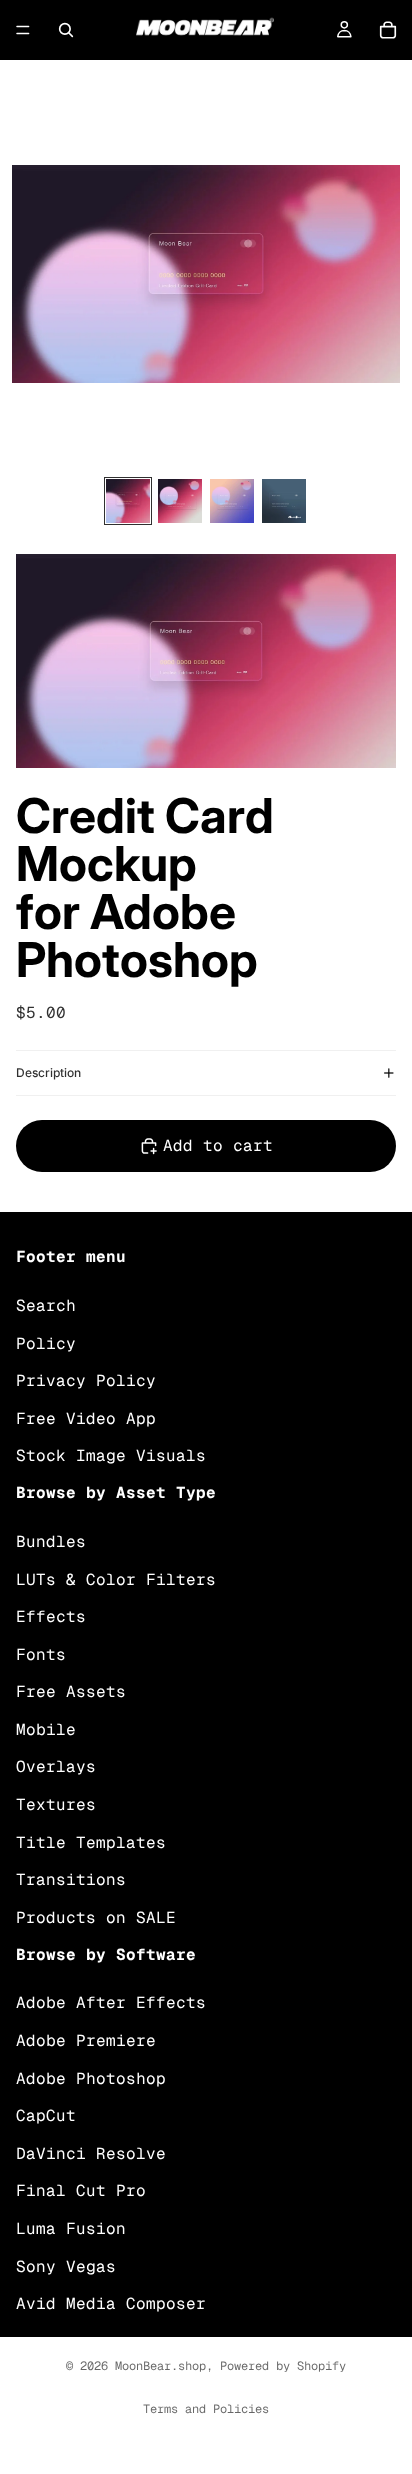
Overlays (56, 1766)
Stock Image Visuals (111, 1455)
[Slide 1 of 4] (128, 501)
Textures (56, 1804)
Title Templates (91, 1841)
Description (48, 1072)
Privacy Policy (86, 1380)
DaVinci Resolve (91, 2153)
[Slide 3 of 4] (232, 501)
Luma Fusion (71, 2228)
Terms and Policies (206, 2409)
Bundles (51, 1541)
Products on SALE (96, 1917)
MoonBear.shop (160, 2366)
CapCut (46, 2115)
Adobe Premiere (86, 2040)
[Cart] (388, 30)
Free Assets (71, 1691)
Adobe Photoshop (91, 2077)
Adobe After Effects (111, 2002)
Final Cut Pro (81, 2190)
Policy (46, 1342)
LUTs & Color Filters (116, 1578)
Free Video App (86, 1417)
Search (46, 1305)
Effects (51, 1616)
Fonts (41, 1653)
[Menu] (23, 30)
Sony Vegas (66, 2265)
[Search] (66, 30)
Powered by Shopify (283, 2366)
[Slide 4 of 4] (284, 501)
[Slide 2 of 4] (180, 501)
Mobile (46, 1729)
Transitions (71, 1879)
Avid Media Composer (111, 2303)
